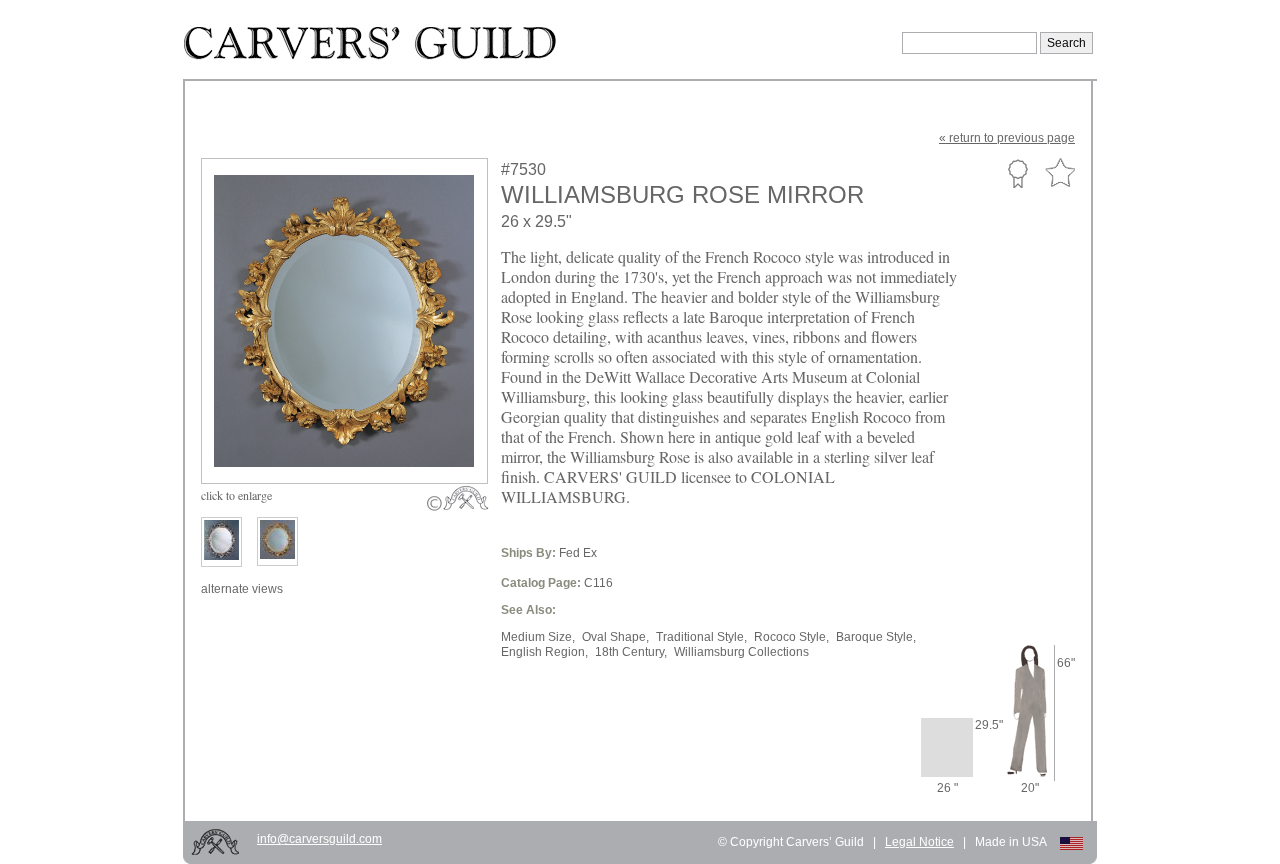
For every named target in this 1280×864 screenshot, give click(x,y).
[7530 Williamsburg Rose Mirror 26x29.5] (358, 436)
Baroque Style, (876, 637)
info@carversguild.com (319, 839)
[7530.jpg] (277, 541)
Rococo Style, (791, 637)
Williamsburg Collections (741, 652)
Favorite (1060, 173)
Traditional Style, (701, 637)
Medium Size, (538, 637)
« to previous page (1007, 138)
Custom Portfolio (1017, 173)
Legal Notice (919, 842)
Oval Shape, (615, 637)
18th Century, (631, 652)
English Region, (544, 652)
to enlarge (236, 495)
